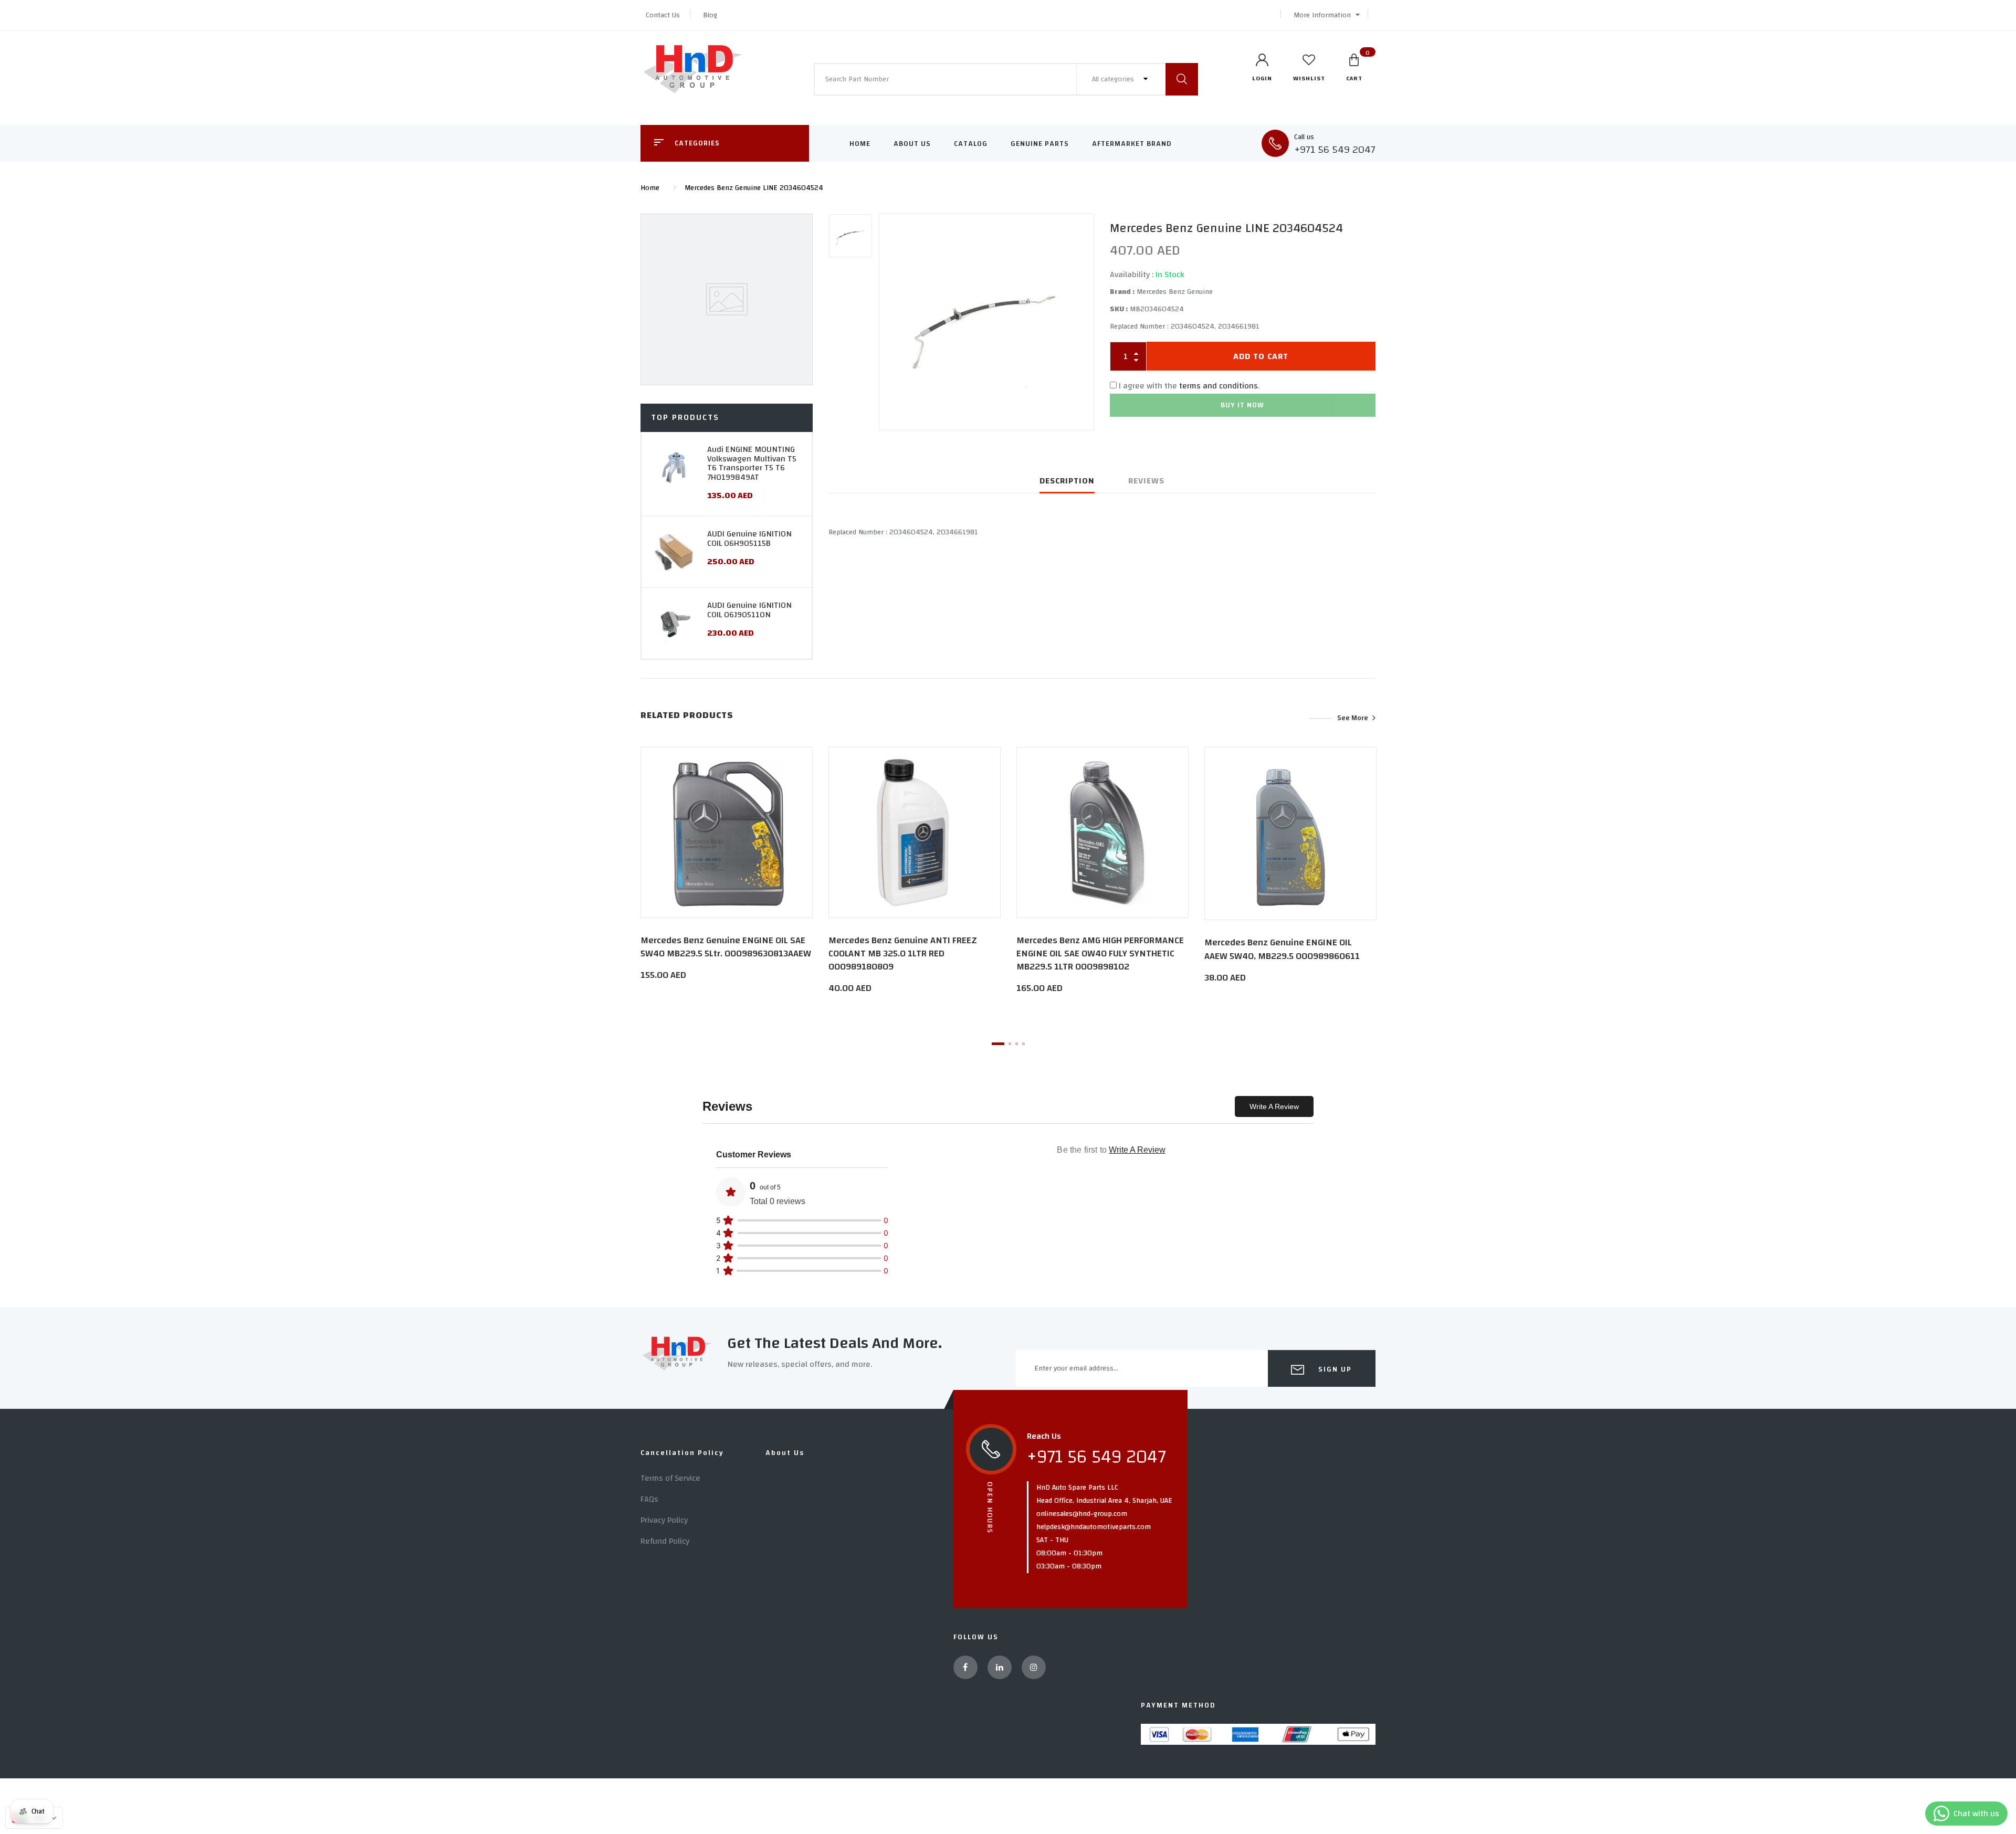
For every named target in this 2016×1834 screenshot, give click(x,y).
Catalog (971, 144)
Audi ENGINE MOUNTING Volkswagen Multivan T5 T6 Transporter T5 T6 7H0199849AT (752, 463)
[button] (1324, 15)
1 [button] (998, 1044)
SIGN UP (1334, 1369)
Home (860, 144)
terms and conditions (1219, 386)
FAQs (649, 1499)
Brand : (1122, 292)
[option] (986, 322)
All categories (1114, 79)
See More (1353, 718)
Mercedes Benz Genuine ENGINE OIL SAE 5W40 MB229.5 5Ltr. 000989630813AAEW (726, 947)
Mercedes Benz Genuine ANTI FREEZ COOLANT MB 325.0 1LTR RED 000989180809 (903, 953)
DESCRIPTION (1067, 481)
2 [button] (1010, 1044)
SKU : (1119, 309)
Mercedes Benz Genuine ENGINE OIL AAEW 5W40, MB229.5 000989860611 (1282, 949)
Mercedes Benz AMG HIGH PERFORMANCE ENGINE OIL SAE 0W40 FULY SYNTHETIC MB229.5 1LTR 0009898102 (1100, 953)
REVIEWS (1146, 481)
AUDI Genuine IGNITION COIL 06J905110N (749, 610)
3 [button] (1017, 1044)
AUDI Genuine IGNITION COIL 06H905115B (749, 539)
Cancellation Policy (682, 1453)
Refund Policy (665, 1541)
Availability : (1132, 275)
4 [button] (1023, 1044)
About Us (912, 144)
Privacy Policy (664, 1520)
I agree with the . (1189, 386)
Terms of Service (670, 1478)
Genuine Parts (1040, 144)
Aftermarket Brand (1132, 144)
